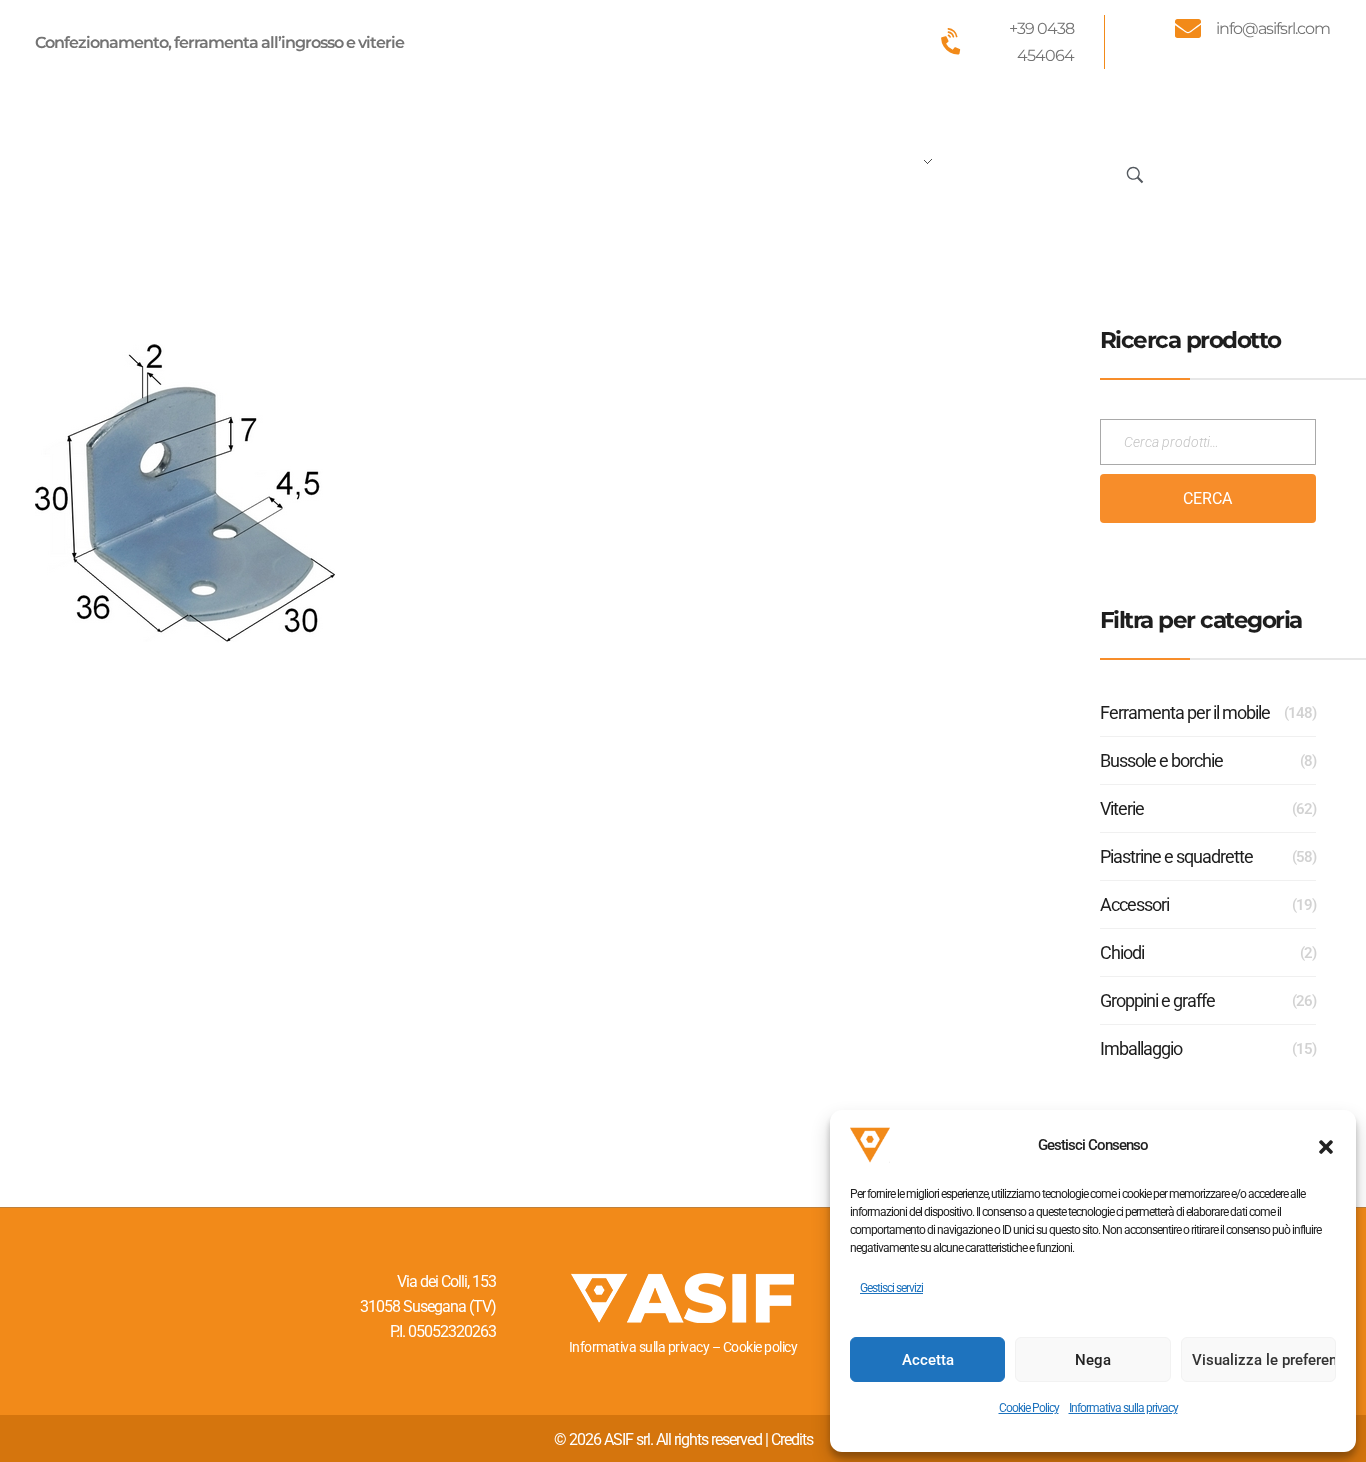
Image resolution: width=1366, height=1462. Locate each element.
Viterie (1122, 808)
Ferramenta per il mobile (1185, 712)
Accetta (928, 1360)
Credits (792, 1439)
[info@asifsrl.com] (1188, 28)
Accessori (1134, 904)
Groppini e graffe (1157, 1000)
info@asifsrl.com (1273, 28)
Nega (1093, 1360)
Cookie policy (760, 1347)
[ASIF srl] (168, 170)
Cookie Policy (1029, 1408)
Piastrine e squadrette (1176, 856)
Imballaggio (1141, 1048)
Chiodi (1122, 952)
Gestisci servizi (891, 1288)
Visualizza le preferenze (1264, 1360)
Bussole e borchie (1161, 760)
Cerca (1207, 498)
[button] (1326, 1145)
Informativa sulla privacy (1123, 1408)
